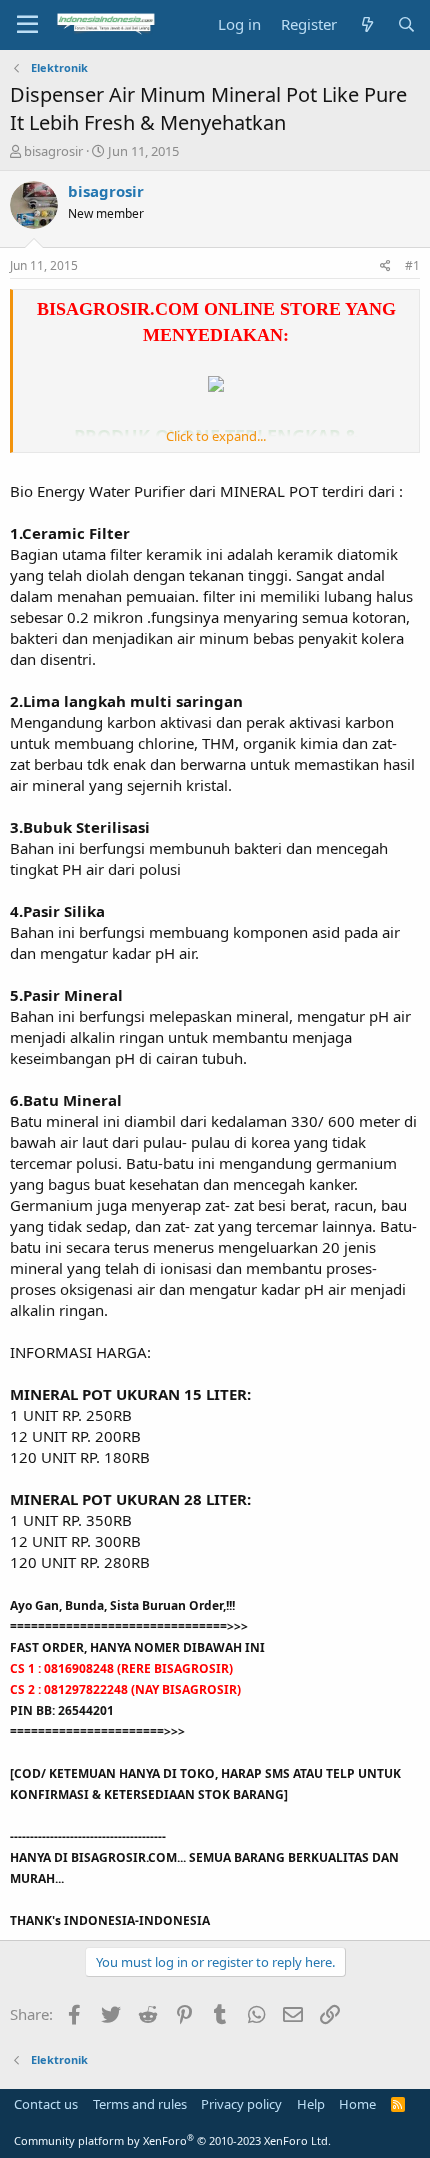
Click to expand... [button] (216, 436)
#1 (412, 265)
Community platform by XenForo (172, 2140)
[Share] (385, 266)
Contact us (46, 2104)
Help (311, 2104)
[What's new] (366, 24)
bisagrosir (53, 151)
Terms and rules (140, 2104)
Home (357, 2104)
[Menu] (27, 25)
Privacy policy (241, 2104)
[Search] (406, 24)
